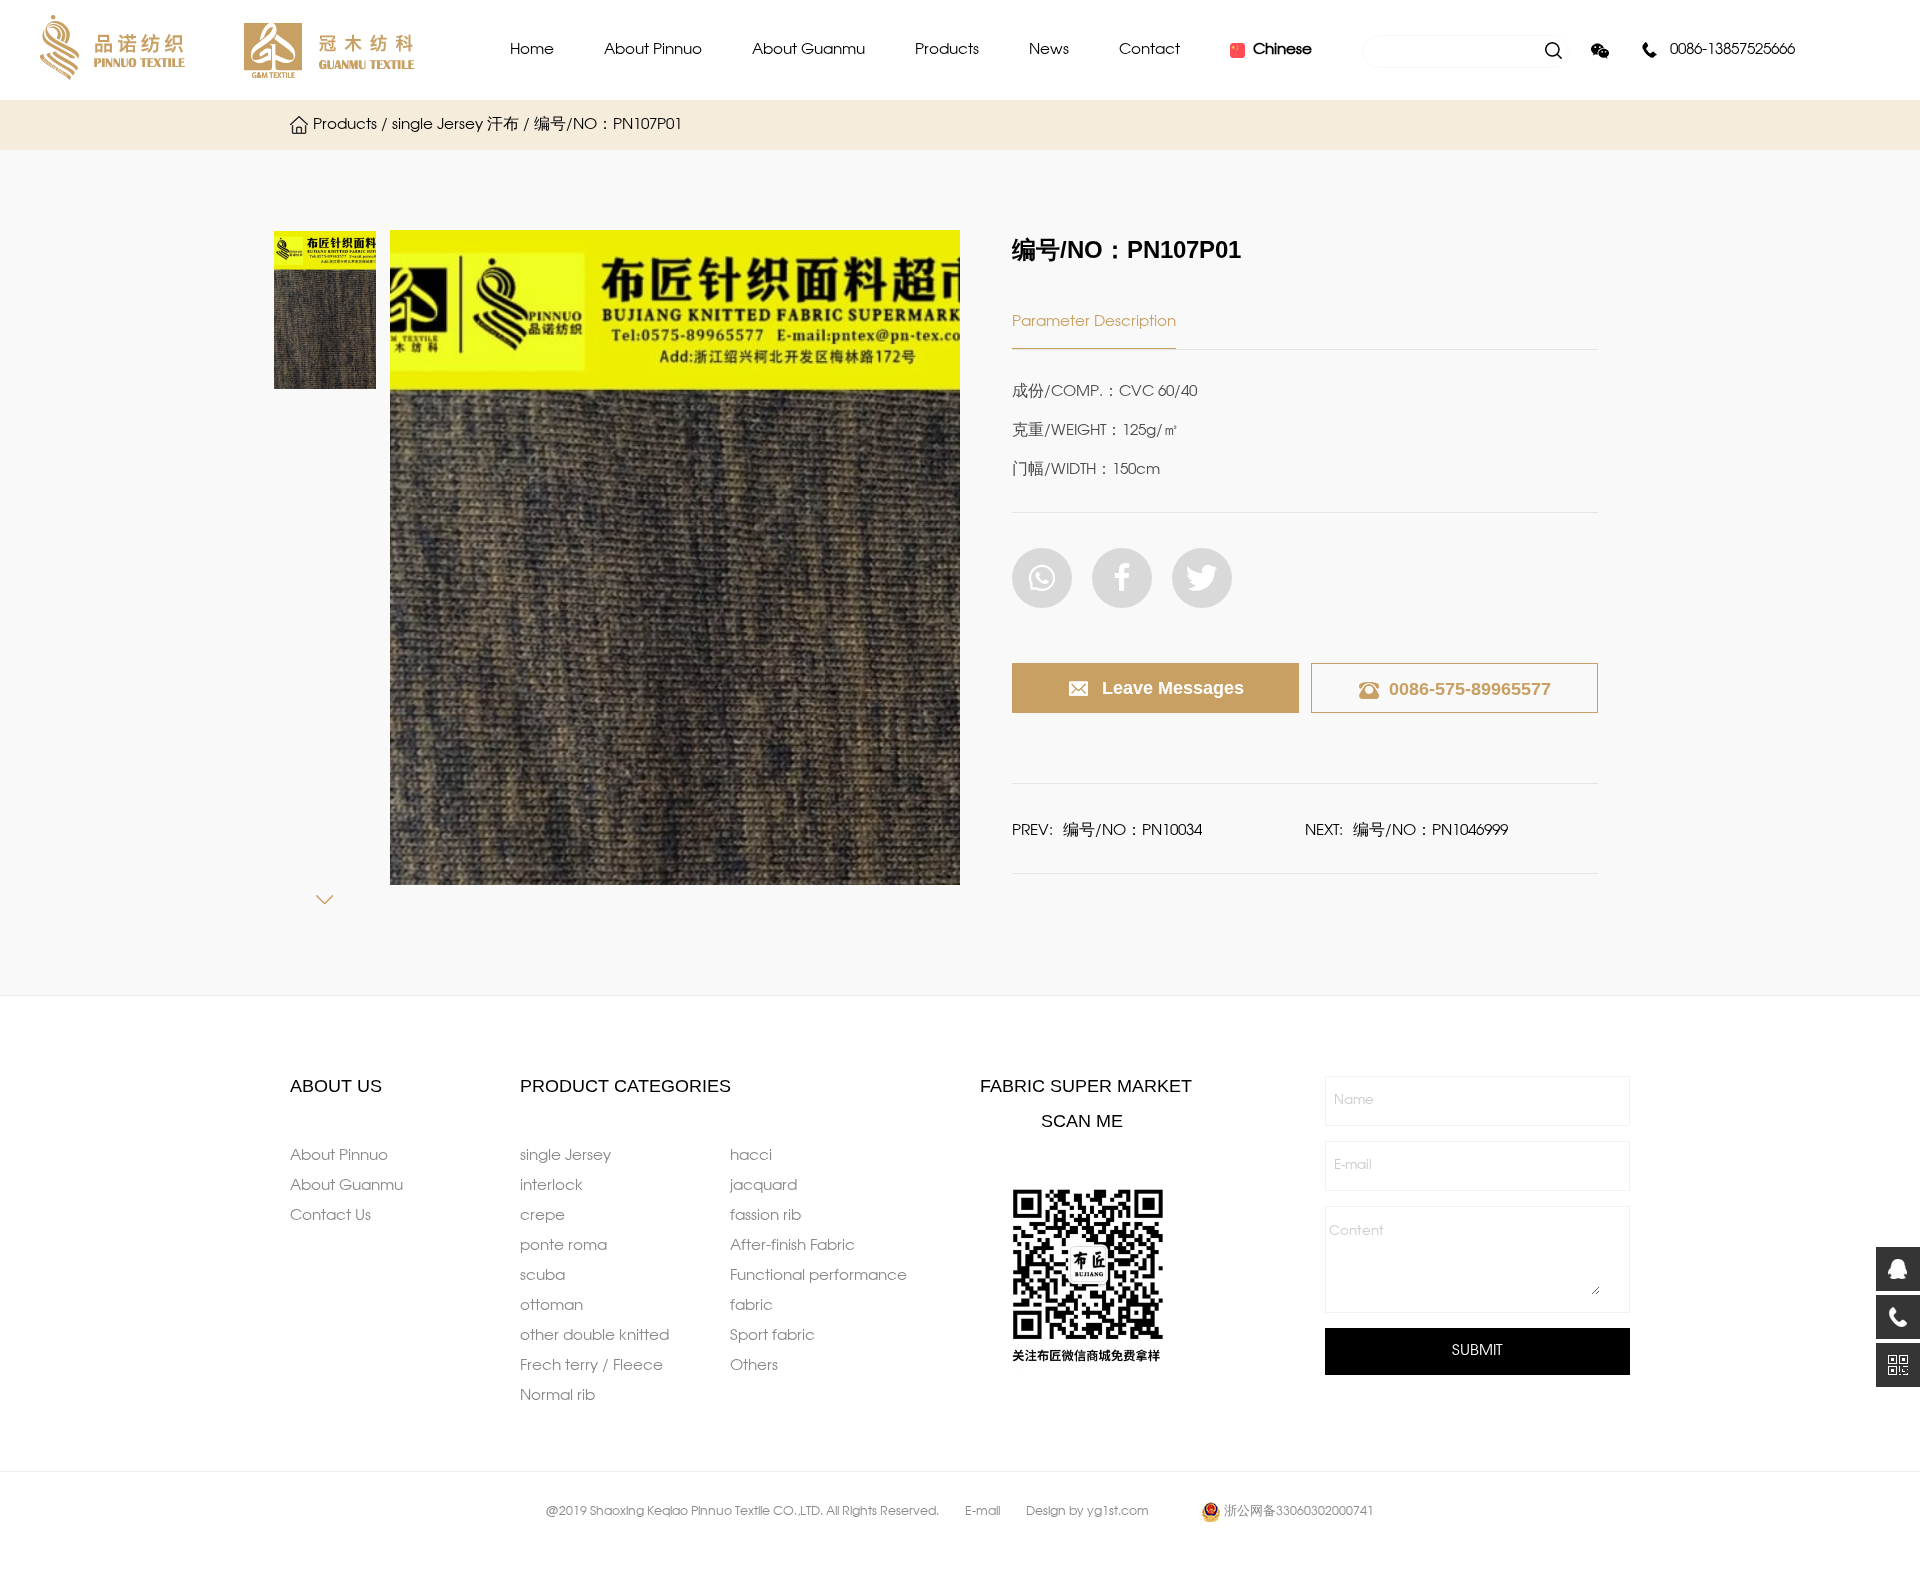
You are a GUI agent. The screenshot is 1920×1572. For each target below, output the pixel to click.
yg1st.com (1118, 1512)
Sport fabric (772, 1336)
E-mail (1353, 1165)
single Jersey (565, 1156)
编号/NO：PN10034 (1132, 831)
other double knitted (594, 1336)
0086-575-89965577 (1470, 689)
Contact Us (330, 1216)
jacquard (763, 1186)
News (1049, 50)
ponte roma (563, 1246)
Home (532, 50)
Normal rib (557, 1396)
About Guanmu (808, 50)
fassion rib (765, 1216)
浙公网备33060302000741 (1299, 1512)
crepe (542, 1216)
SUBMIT (1477, 1351)
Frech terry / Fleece (591, 1366)
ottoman (551, 1306)
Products (947, 50)
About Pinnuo (653, 50)
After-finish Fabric (792, 1246)
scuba (542, 1276)
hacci (751, 1156)
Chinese (1282, 50)
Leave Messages (1173, 688)
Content (1356, 1231)
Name (1354, 1100)
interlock (551, 1186)
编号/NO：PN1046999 (1430, 831)
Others (754, 1366)
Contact (1149, 50)
